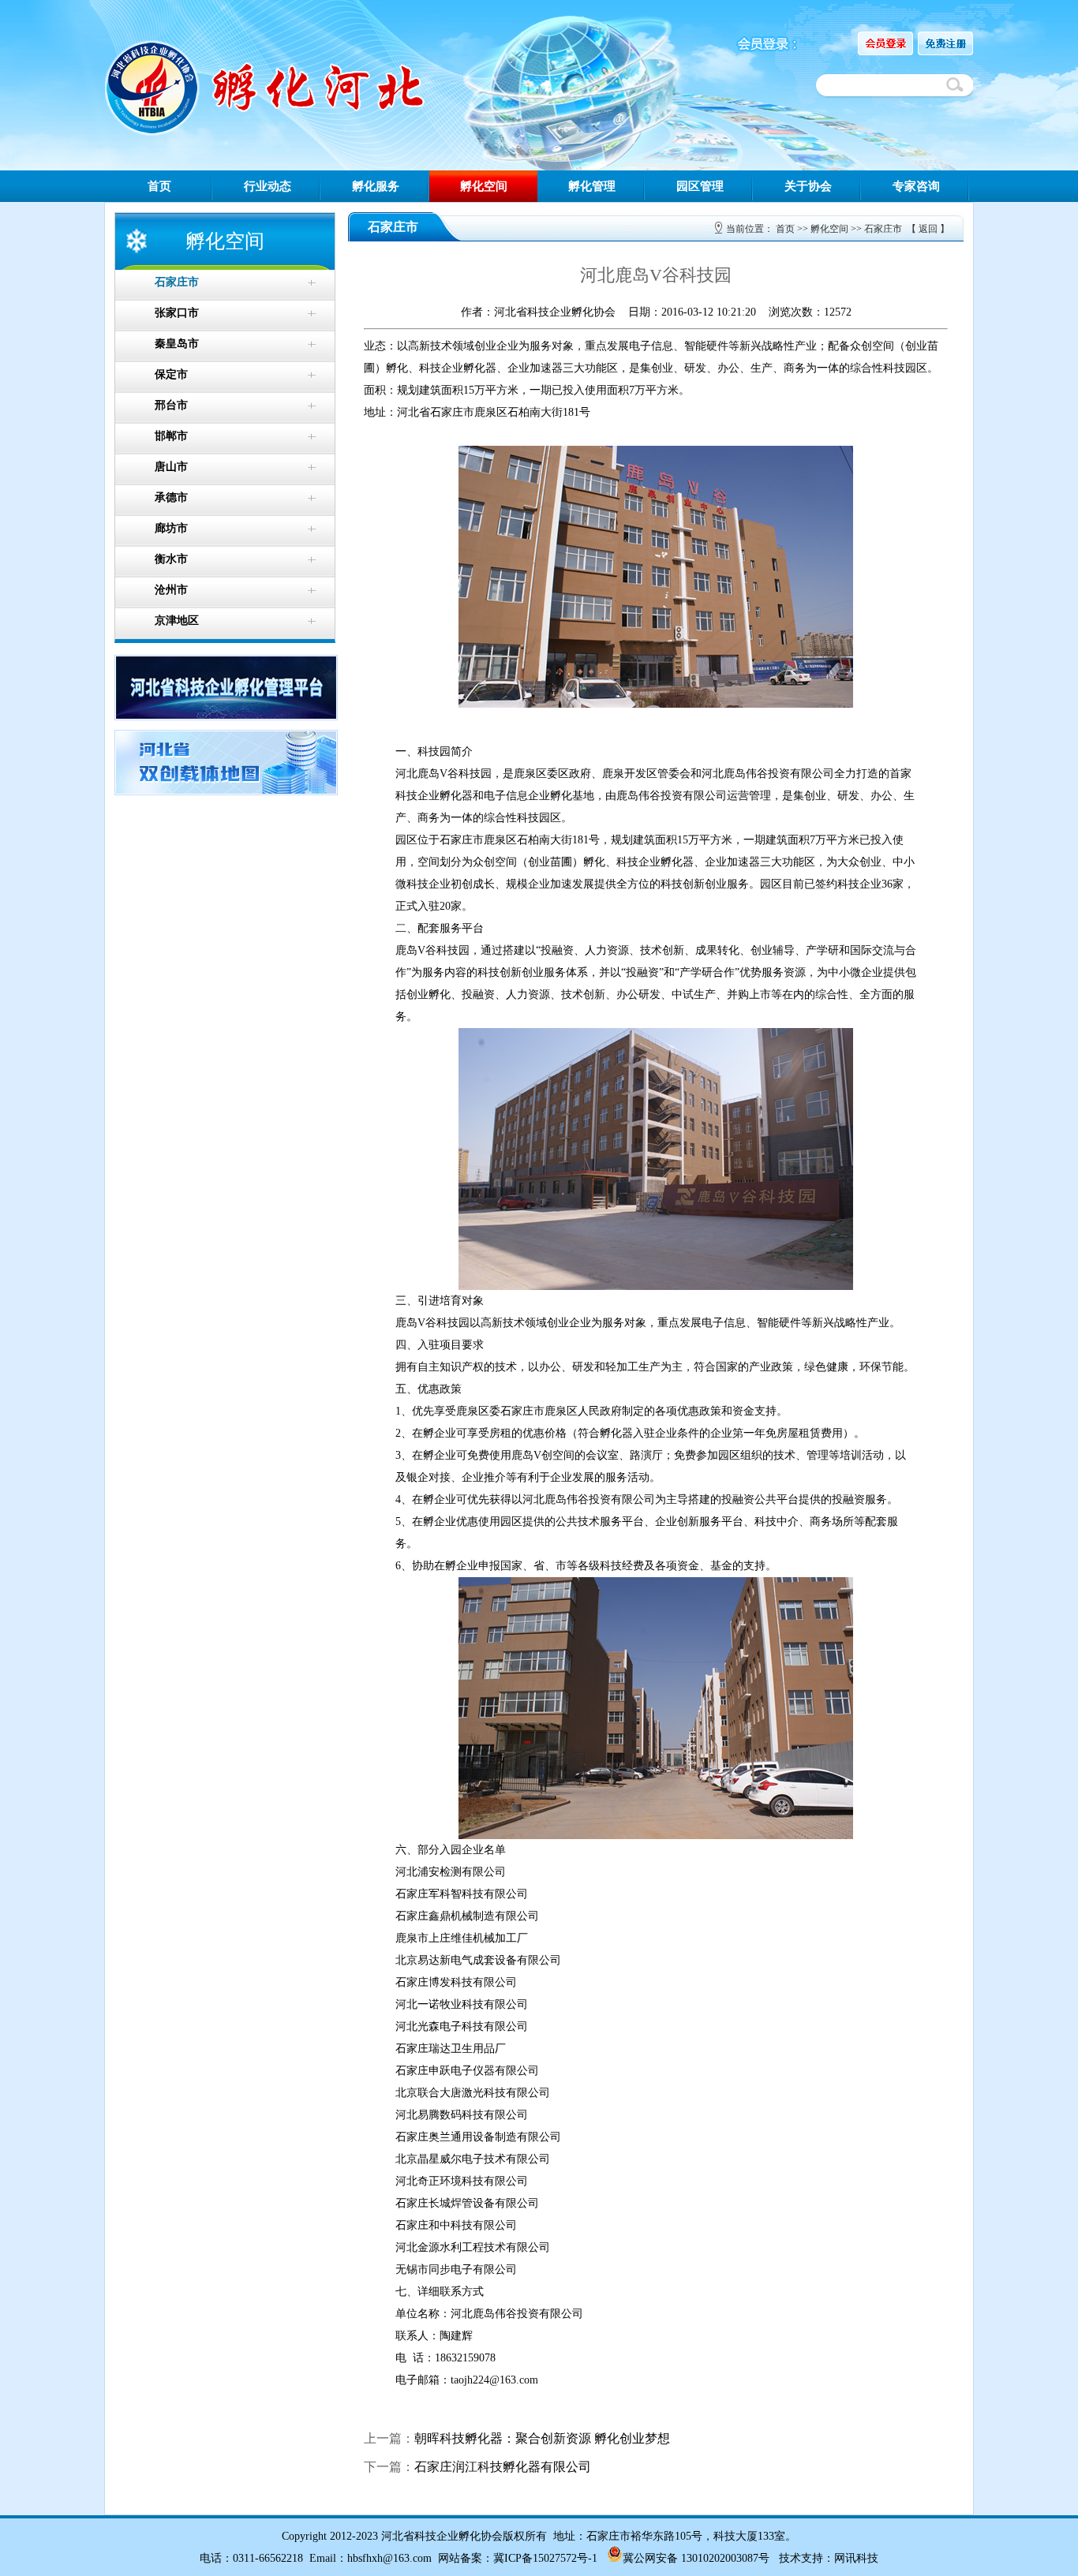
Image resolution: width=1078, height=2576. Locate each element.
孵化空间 (484, 186)
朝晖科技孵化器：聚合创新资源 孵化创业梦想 (542, 2438)
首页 (159, 186)
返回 (928, 229)
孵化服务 (376, 186)
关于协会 (808, 186)
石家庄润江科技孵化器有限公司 (503, 2467)
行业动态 (268, 186)
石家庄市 (883, 229)
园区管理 (700, 186)
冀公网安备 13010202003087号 (696, 2558)
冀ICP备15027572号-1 (545, 2558)
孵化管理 (592, 186)
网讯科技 (856, 2558)
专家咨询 (916, 186)
